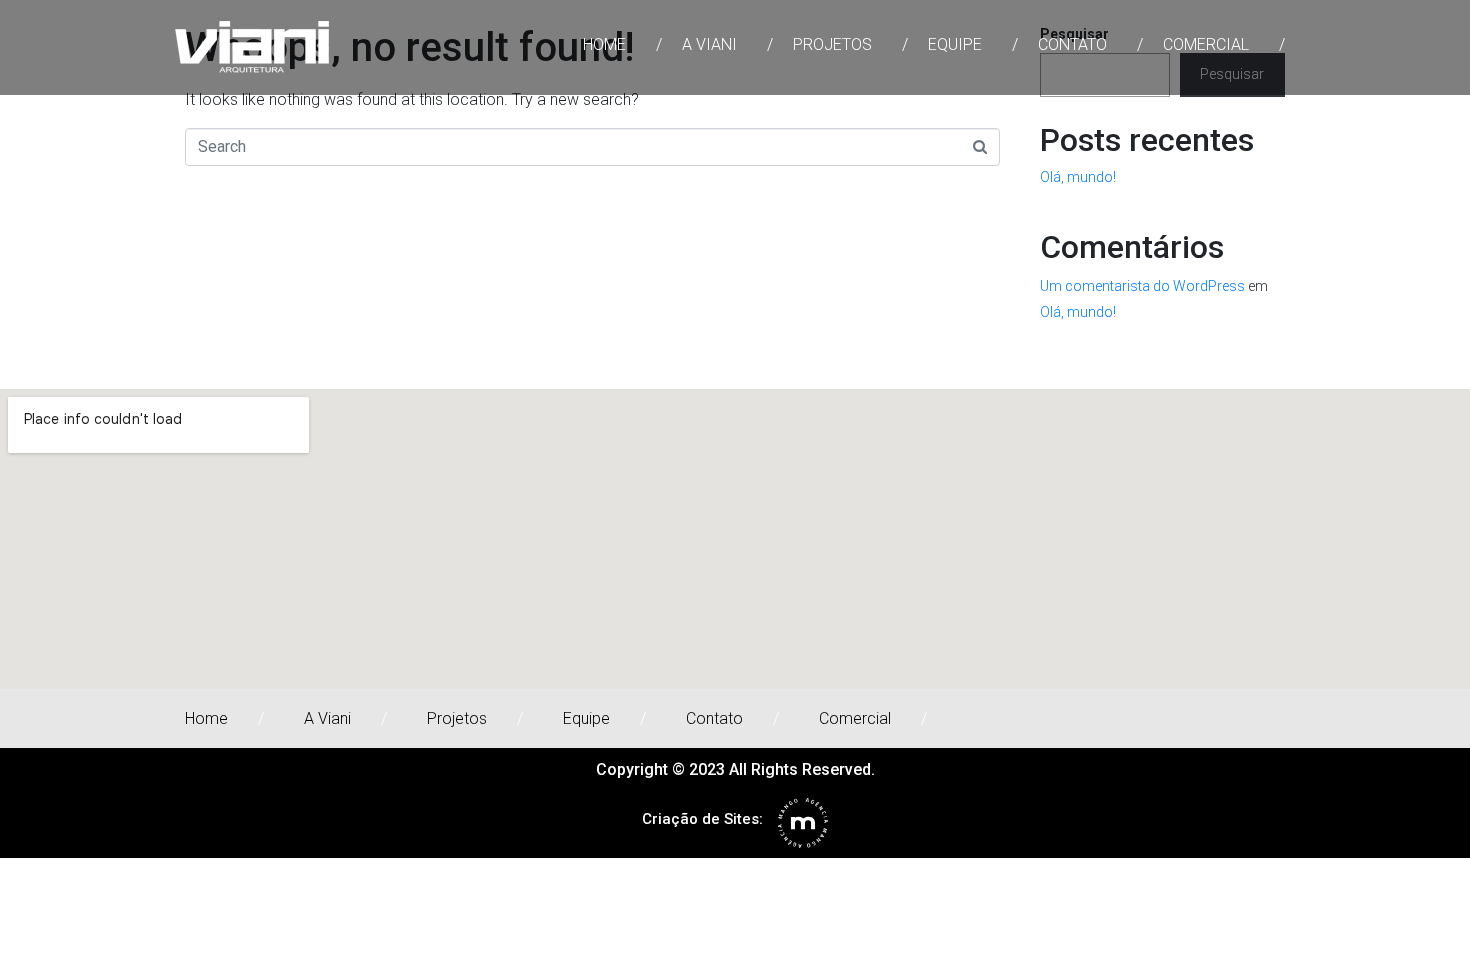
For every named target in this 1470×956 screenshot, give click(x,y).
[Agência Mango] (803, 823)
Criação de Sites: (702, 819)
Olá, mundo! (1078, 177)
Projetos (832, 44)
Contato (1072, 44)
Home (604, 44)
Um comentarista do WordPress (1142, 286)
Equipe (955, 44)
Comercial (1206, 44)
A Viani (709, 44)
